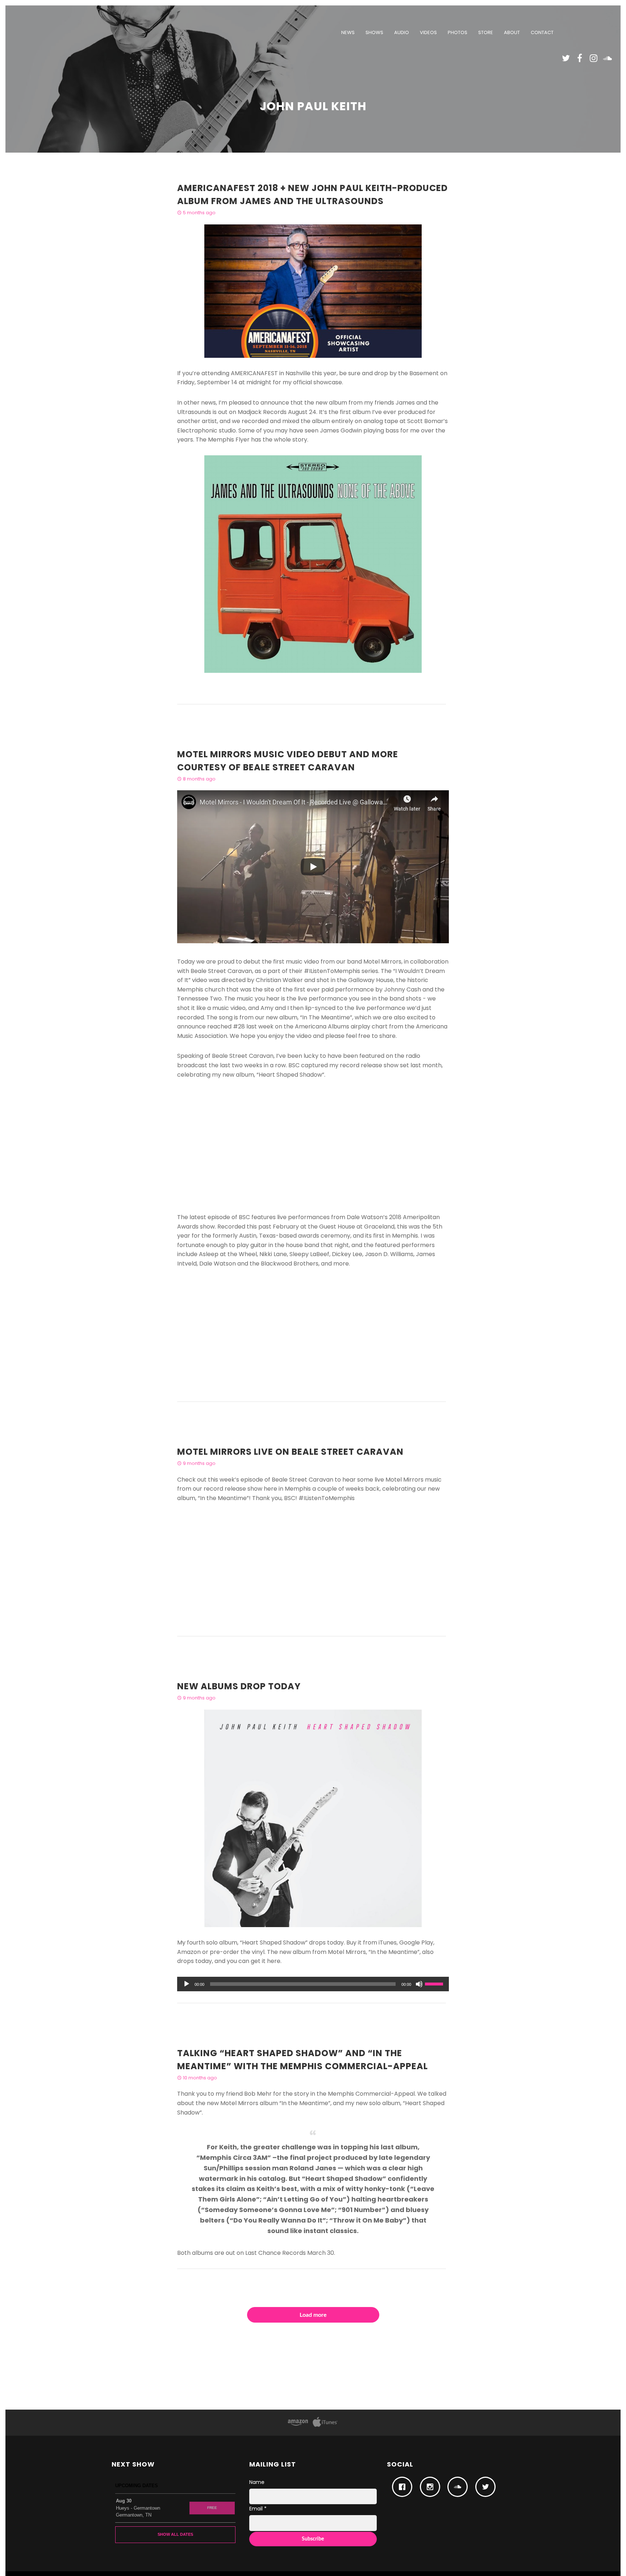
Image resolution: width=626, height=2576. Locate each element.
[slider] (435, 1983)
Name (257, 2482)
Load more (313, 2315)
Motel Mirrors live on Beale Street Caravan (290, 1452)
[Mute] (419, 1984)
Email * (258, 2509)
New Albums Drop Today (239, 1686)
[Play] (187, 1984)
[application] (313, 1984)
